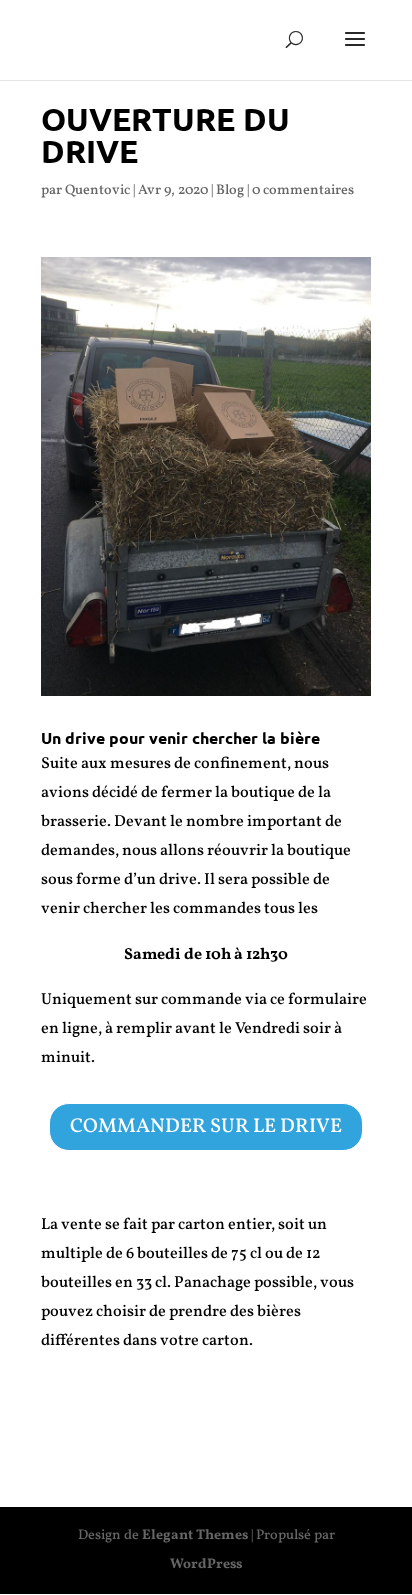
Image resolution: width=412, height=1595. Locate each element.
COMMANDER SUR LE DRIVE (206, 1127)
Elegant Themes (195, 1535)
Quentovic (97, 190)
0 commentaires (303, 190)
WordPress (206, 1564)
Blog (230, 190)
